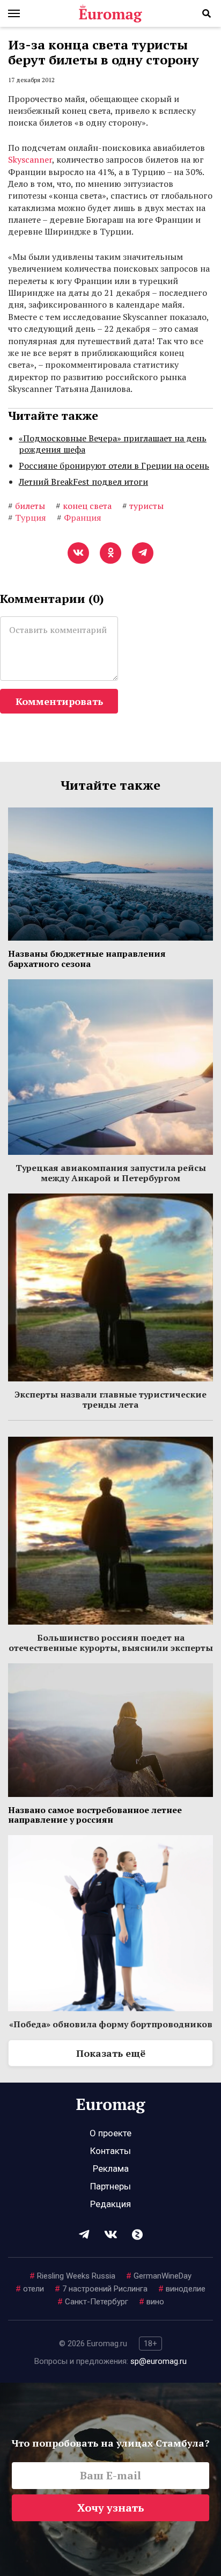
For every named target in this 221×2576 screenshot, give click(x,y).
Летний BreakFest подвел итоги (83, 482)
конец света (84, 506)
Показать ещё (111, 2053)
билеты (27, 506)
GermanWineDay (159, 2276)
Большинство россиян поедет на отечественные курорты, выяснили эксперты (111, 1642)
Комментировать (59, 701)
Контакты (110, 2151)
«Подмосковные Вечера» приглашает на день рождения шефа (113, 444)
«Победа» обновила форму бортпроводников (111, 2024)
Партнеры (110, 2186)
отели (30, 2289)
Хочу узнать (111, 2508)
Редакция (110, 2204)
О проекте (110, 2133)
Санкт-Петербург (93, 2302)
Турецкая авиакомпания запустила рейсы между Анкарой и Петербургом (111, 1173)
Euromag (110, 13)
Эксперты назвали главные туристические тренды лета (110, 1399)
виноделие (182, 2289)
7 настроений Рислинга (101, 2289)
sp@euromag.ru (159, 2361)
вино (152, 2302)
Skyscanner (30, 159)
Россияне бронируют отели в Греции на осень (114, 465)
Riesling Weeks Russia (72, 2276)
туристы (143, 506)
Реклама (111, 2169)
